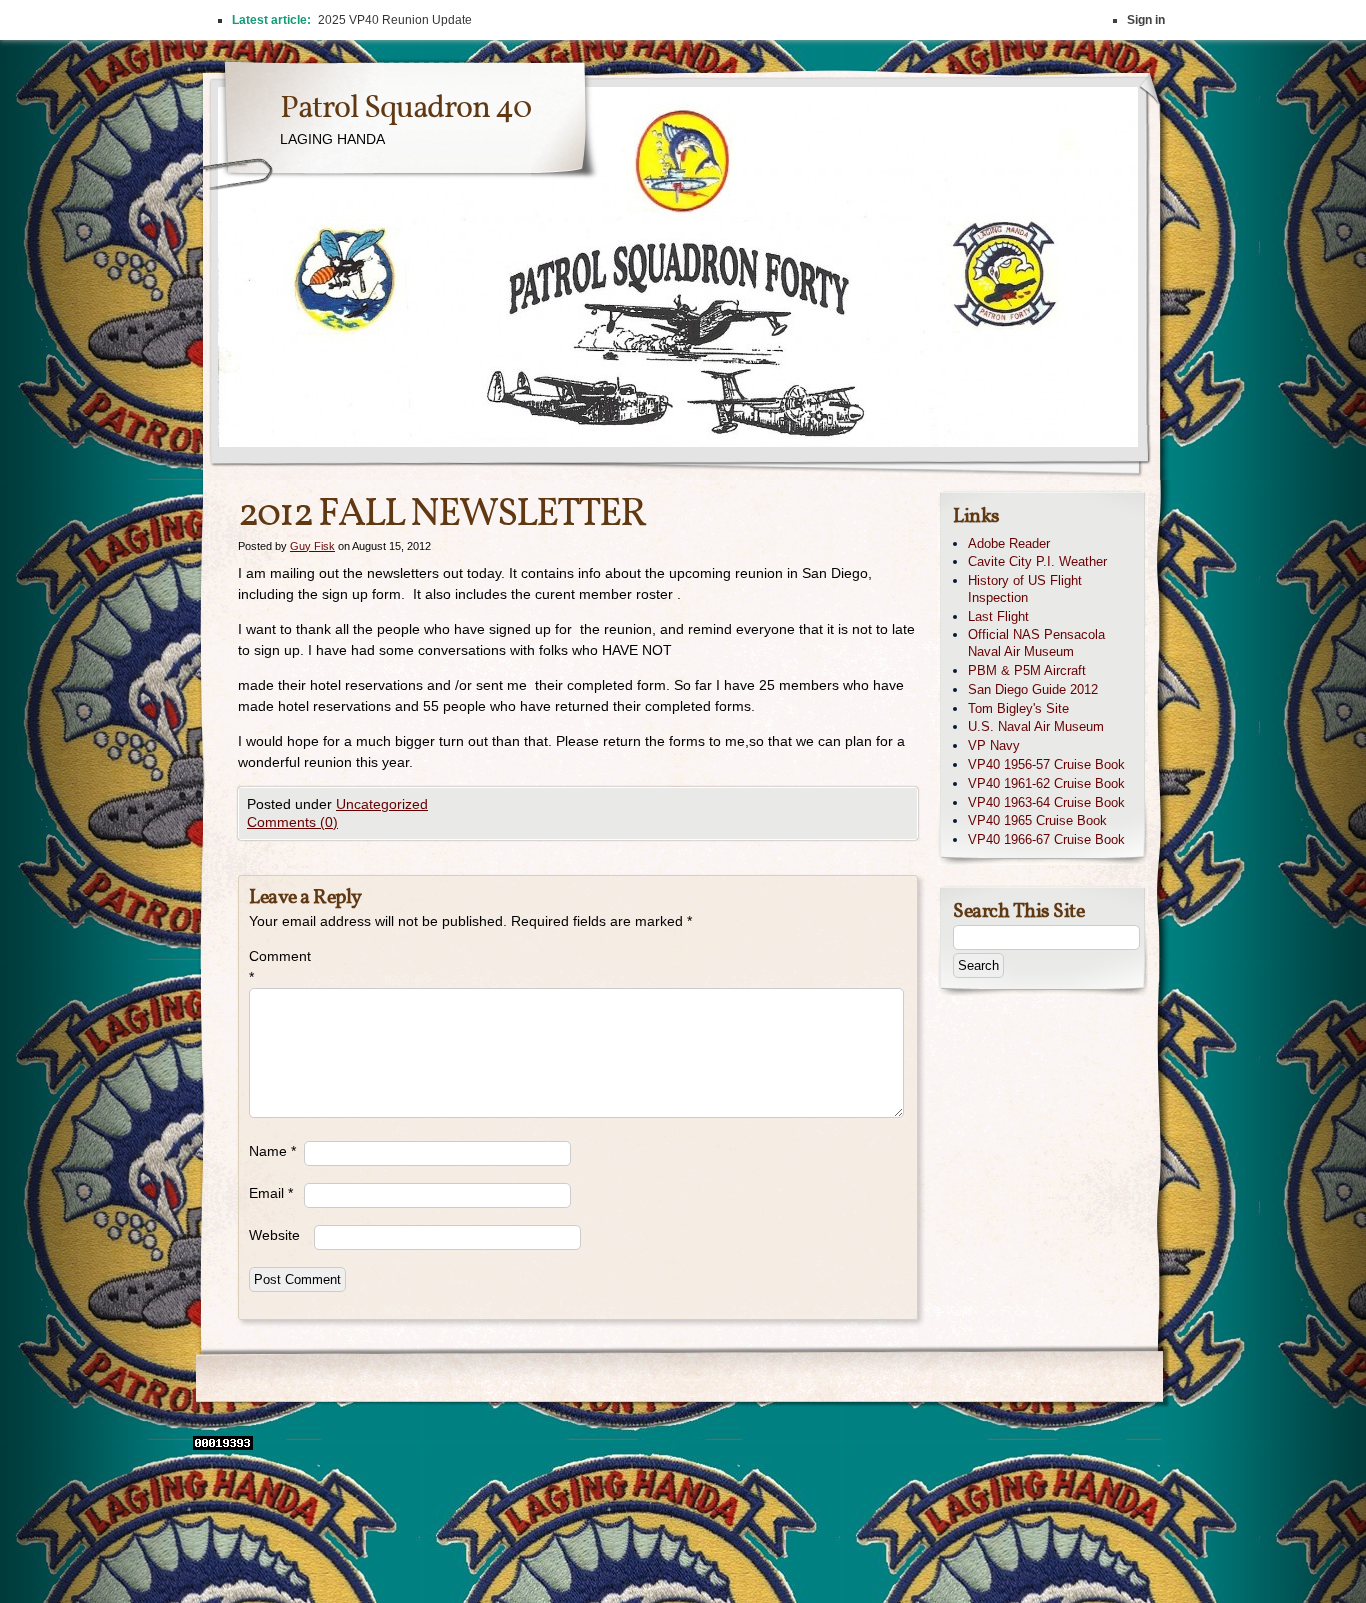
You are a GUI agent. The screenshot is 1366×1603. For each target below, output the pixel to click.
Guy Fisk (312, 546)
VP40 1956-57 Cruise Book (1046, 764)
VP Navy (994, 745)
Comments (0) (292, 822)
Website (274, 1235)
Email (271, 1193)
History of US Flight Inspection (1025, 589)
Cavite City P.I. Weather (1037, 561)
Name (272, 1151)
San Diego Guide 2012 (1033, 689)
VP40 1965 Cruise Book (1037, 820)
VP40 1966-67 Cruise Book (1046, 839)
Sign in (1146, 20)
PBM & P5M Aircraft (1027, 670)
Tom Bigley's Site (1018, 708)
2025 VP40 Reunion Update (395, 20)
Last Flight (998, 616)
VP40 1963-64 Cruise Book (1046, 802)
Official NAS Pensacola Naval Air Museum (1036, 643)
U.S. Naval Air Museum (1036, 726)
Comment (276, 966)
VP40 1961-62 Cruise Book (1046, 783)
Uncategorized (382, 804)
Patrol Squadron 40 (405, 109)
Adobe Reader (1009, 543)
